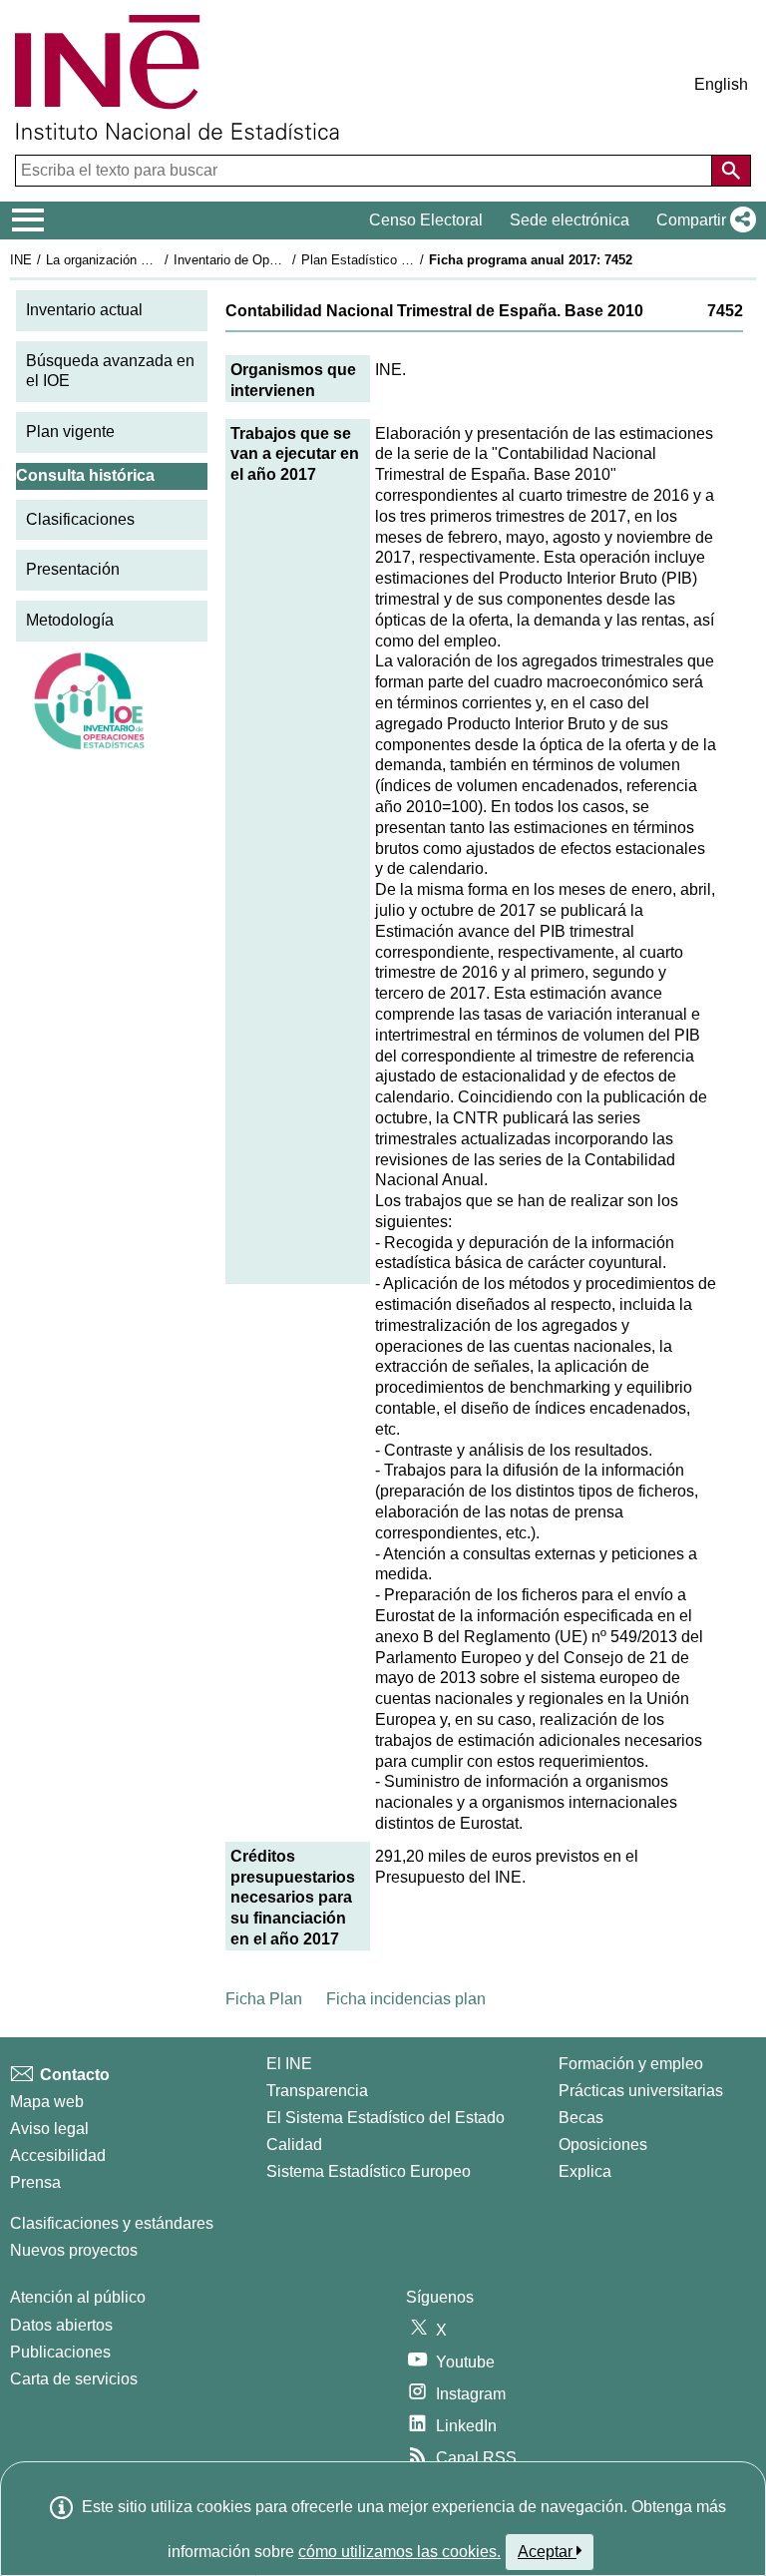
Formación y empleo (631, 2064)
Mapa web (47, 2102)
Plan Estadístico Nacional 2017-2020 (408, 260)
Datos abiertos (61, 2325)
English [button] (721, 84)
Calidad (294, 2145)
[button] (702, 220)
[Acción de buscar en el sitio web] (731, 171)
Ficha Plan (264, 1999)
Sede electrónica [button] (570, 220)
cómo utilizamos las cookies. (399, 2552)
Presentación (73, 569)
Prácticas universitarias (641, 2091)
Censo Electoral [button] (426, 220)
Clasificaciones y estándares (112, 2223)
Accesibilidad (58, 2155)
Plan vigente (70, 431)
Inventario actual (84, 310)
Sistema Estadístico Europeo (369, 2171)
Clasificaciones (80, 519)
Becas (581, 2118)
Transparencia (317, 2091)
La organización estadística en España (158, 260)
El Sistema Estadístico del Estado (385, 2118)
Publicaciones (60, 2352)
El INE (289, 2064)
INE (21, 260)
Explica (585, 2171)
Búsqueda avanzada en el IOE (110, 371)
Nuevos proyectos (74, 2250)
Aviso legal (49, 2129)
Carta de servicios (74, 2379)
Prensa (35, 2182)
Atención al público (78, 2297)
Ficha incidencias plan (406, 1999)
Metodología (70, 620)
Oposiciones (603, 2145)
